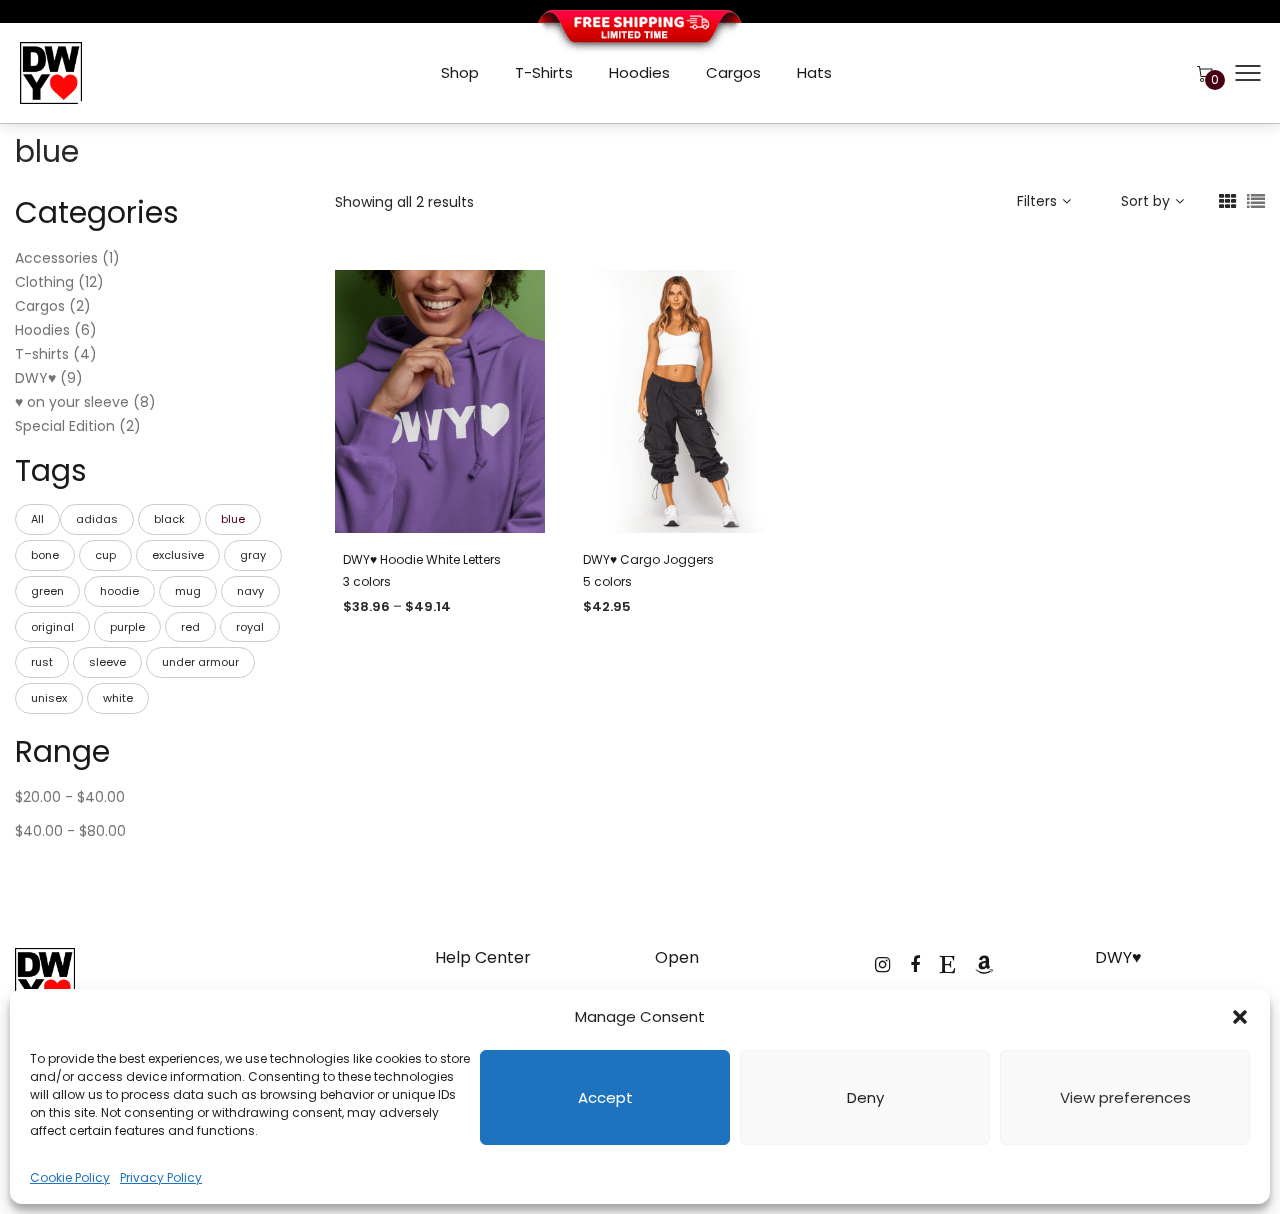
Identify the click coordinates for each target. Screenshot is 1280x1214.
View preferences (1125, 1097)
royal (250, 627)
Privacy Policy (161, 1177)
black (169, 519)
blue (233, 519)
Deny (865, 1097)
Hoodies (639, 72)
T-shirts (544, 72)
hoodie (119, 591)
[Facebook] (915, 964)
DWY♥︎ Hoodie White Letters (422, 559)
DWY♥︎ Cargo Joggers (648, 559)
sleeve (107, 662)
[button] (1240, 1017)
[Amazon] (984, 964)
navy (250, 591)
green (47, 591)
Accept (605, 1097)
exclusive (178, 555)
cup (105, 555)
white (118, 698)
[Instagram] (882, 964)
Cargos (733, 72)
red (190, 627)
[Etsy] (947, 964)
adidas (97, 519)
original (52, 627)
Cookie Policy (70, 1177)
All (37, 519)
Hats (814, 72)
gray (253, 555)
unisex (49, 698)
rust (42, 662)
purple (127, 627)
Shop (460, 72)
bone (45, 555)
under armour (200, 662)
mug (188, 591)
